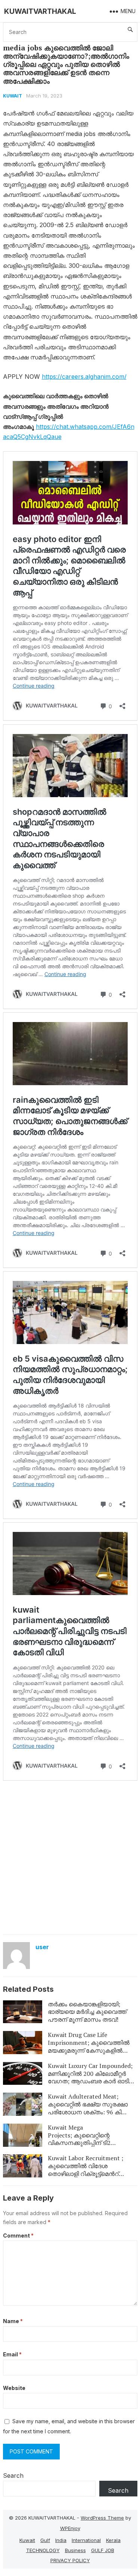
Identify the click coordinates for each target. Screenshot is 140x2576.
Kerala (113, 2540)
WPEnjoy (70, 2528)
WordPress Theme (102, 2518)
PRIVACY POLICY (70, 2560)
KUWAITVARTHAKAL (40, 11)
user (42, 1947)
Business (75, 2550)
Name (13, 2321)
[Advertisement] (70, 1857)
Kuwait (13, 96)
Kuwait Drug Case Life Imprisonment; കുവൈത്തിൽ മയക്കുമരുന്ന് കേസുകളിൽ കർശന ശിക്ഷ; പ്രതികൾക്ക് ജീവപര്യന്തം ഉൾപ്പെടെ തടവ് (89, 2050)
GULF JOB (103, 2550)
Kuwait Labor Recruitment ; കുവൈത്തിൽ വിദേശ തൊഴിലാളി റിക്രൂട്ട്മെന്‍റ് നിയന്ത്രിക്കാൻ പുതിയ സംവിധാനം (85, 2173)
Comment (18, 2236)
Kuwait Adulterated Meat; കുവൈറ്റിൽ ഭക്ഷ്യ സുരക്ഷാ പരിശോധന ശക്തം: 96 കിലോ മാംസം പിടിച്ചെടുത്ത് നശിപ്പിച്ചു (90, 2108)
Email (12, 2354)
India (61, 2540)
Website (14, 2388)
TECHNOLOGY (43, 2550)
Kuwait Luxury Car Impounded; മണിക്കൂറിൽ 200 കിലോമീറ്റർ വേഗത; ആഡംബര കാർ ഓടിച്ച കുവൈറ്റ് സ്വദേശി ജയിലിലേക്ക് (92, 2077)
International (86, 2540)
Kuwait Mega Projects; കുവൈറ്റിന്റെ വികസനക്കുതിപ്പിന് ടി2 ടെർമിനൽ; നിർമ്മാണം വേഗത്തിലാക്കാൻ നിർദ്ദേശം (86, 2143)
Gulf (45, 2540)
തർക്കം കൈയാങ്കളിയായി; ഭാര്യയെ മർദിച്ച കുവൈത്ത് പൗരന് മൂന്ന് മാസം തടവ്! (87, 2012)
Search (13, 2476)
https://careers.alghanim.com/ (84, 377)
